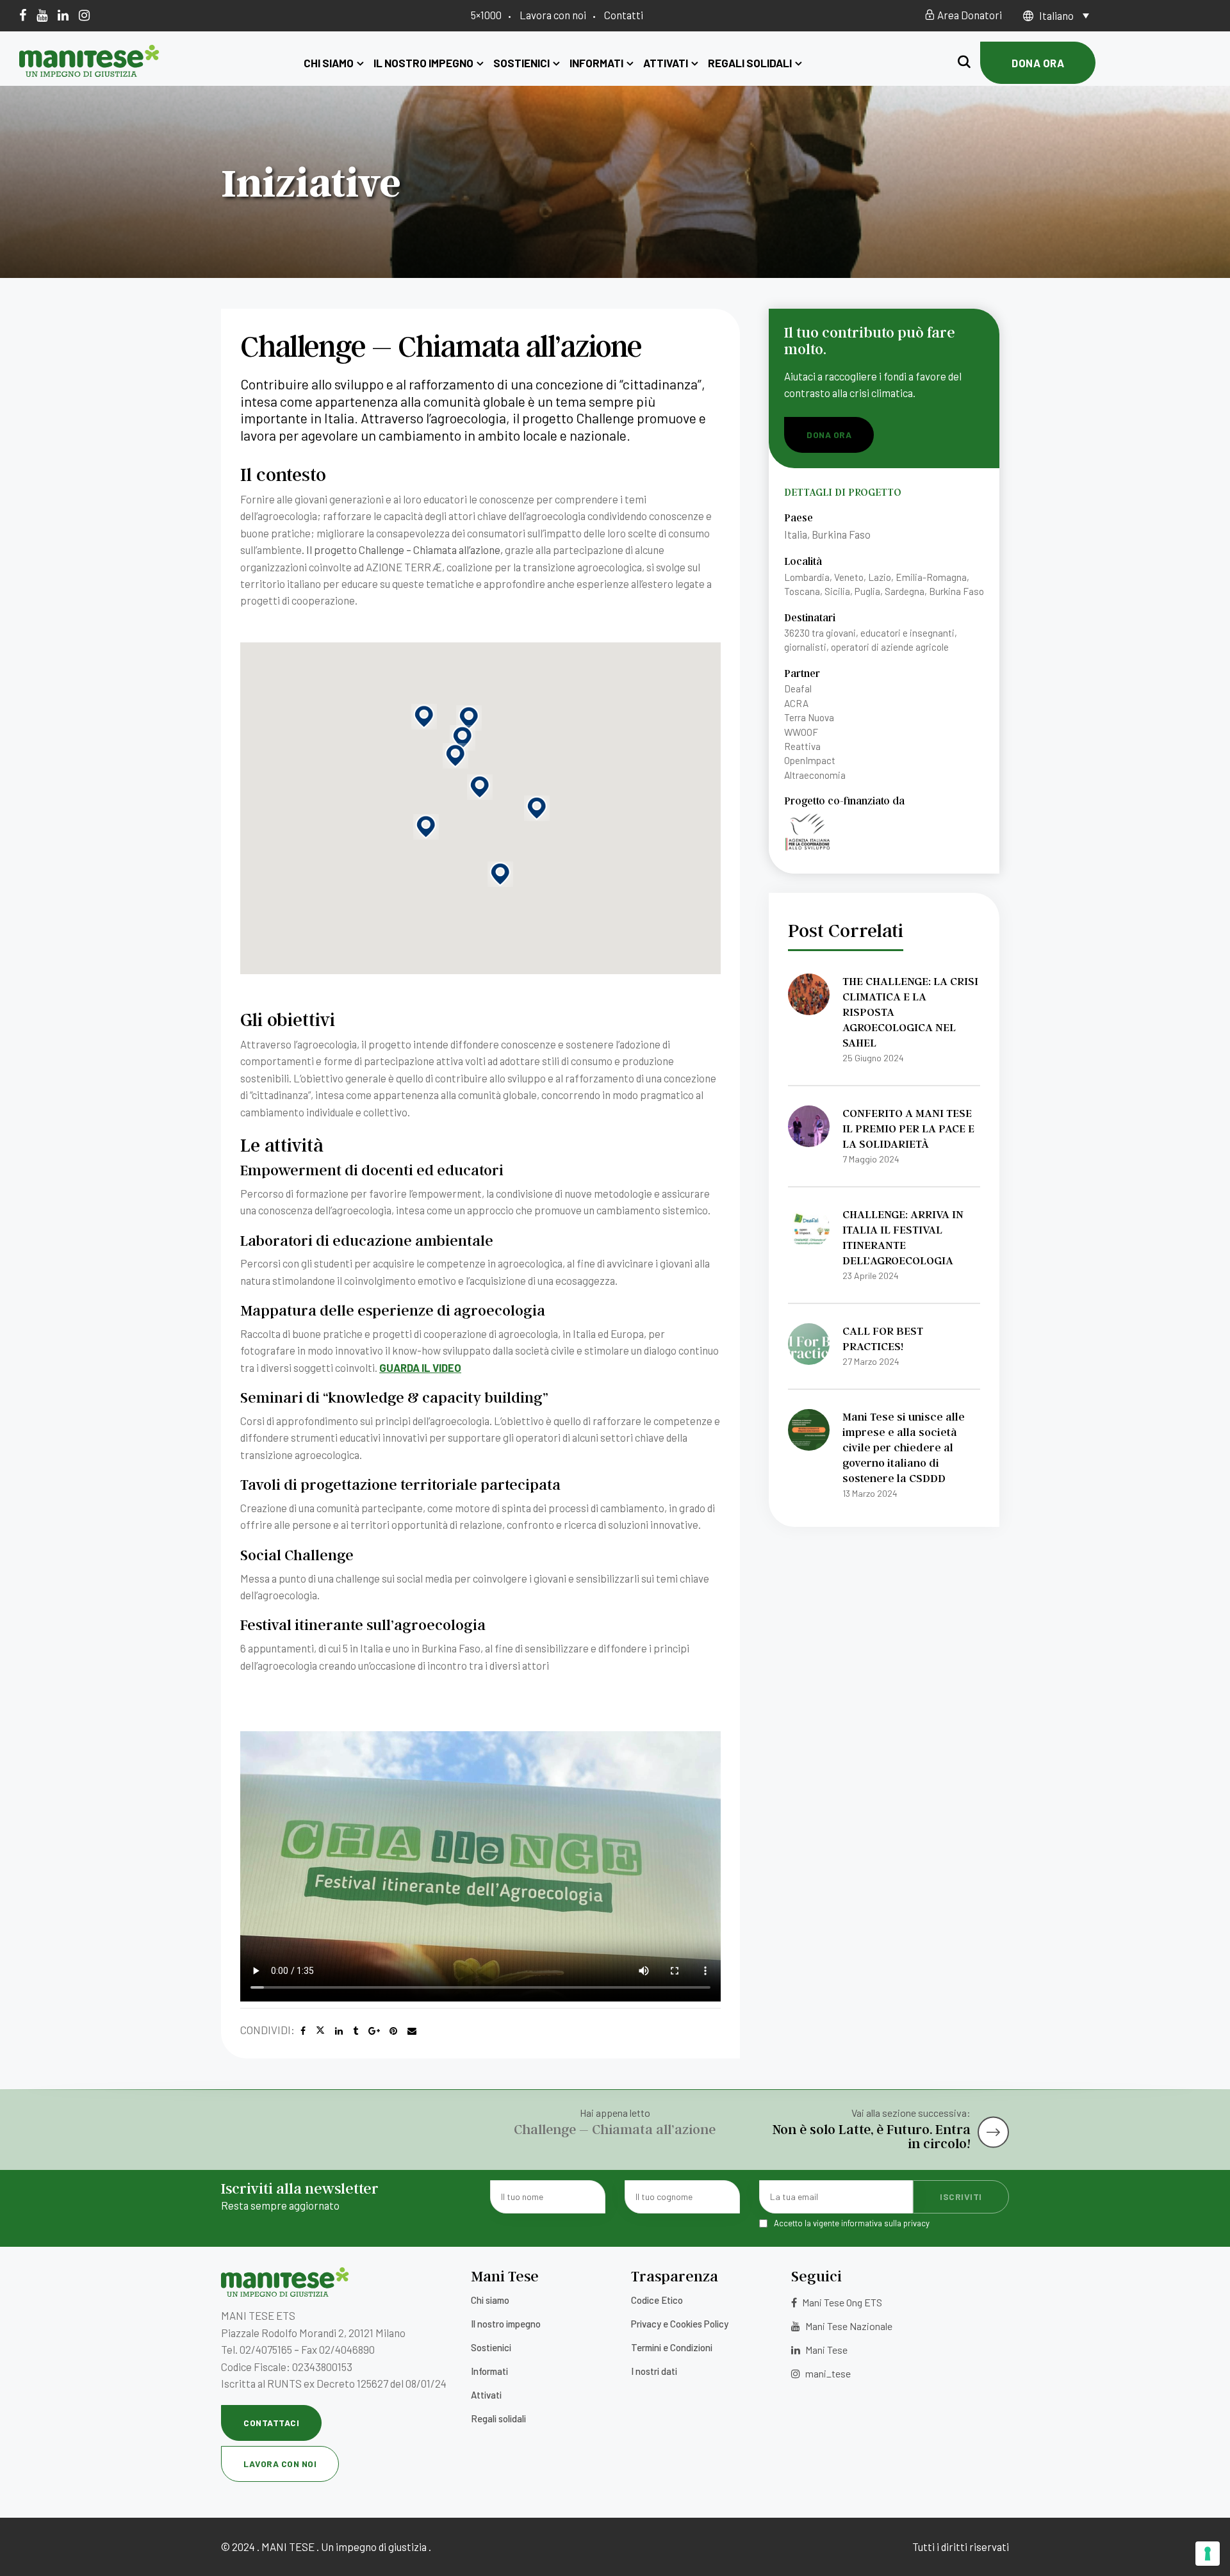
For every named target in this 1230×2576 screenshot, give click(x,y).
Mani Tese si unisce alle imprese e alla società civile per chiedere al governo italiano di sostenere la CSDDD (904, 1447)
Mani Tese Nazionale (848, 2326)
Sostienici (521, 63)
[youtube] (42, 15)
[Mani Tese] (89, 72)
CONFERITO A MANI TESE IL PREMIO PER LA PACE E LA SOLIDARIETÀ (908, 1128)
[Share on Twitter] (320, 2031)
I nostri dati (654, 2371)
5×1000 (486, 15)
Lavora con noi (553, 15)
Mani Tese (825, 2350)
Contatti (624, 15)
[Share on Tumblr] (356, 2031)
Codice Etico (657, 2300)
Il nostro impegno (423, 63)
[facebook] (23, 15)
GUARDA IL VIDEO (420, 1367)
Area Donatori (969, 15)
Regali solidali (750, 63)
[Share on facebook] (303, 2031)
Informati (596, 63)
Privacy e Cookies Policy (680, 2324)
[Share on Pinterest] (393, 2031)
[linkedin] (63, 15)
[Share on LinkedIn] (339, 2031)
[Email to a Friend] (412, 2031)
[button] (426, 827)
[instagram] (84, 15)
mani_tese (827, 2373)
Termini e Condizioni (672, 2347)
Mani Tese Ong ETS (841, 2302)
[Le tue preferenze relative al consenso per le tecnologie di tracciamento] (1208, 2554)
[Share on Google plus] (374, 2031)
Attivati (666, 63)
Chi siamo (329, 63)
